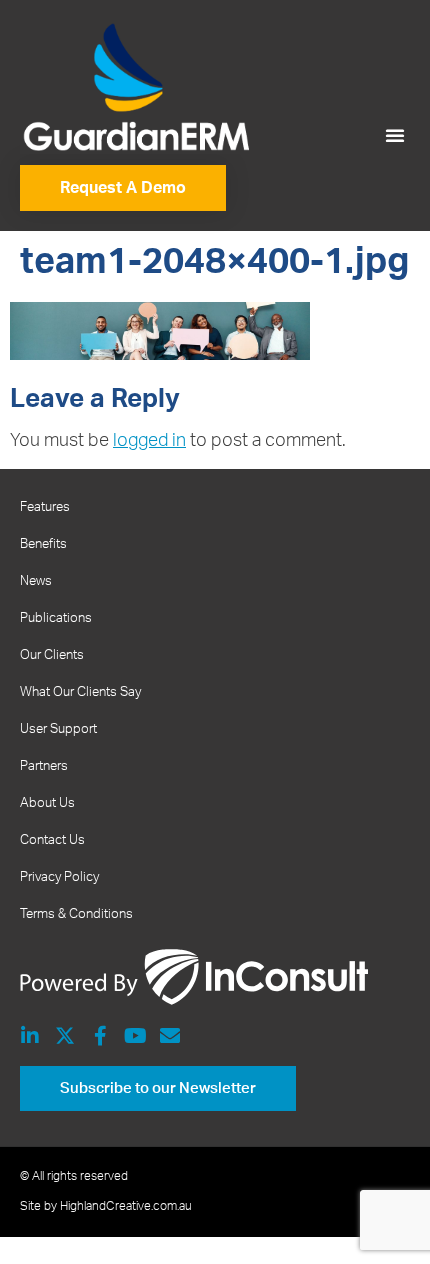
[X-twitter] (65, 1036)
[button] (395, 135)
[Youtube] (135, 1036)
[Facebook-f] (100, 1036)
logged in (149, 441)
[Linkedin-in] (30, 1036)
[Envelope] (170, 1036)
